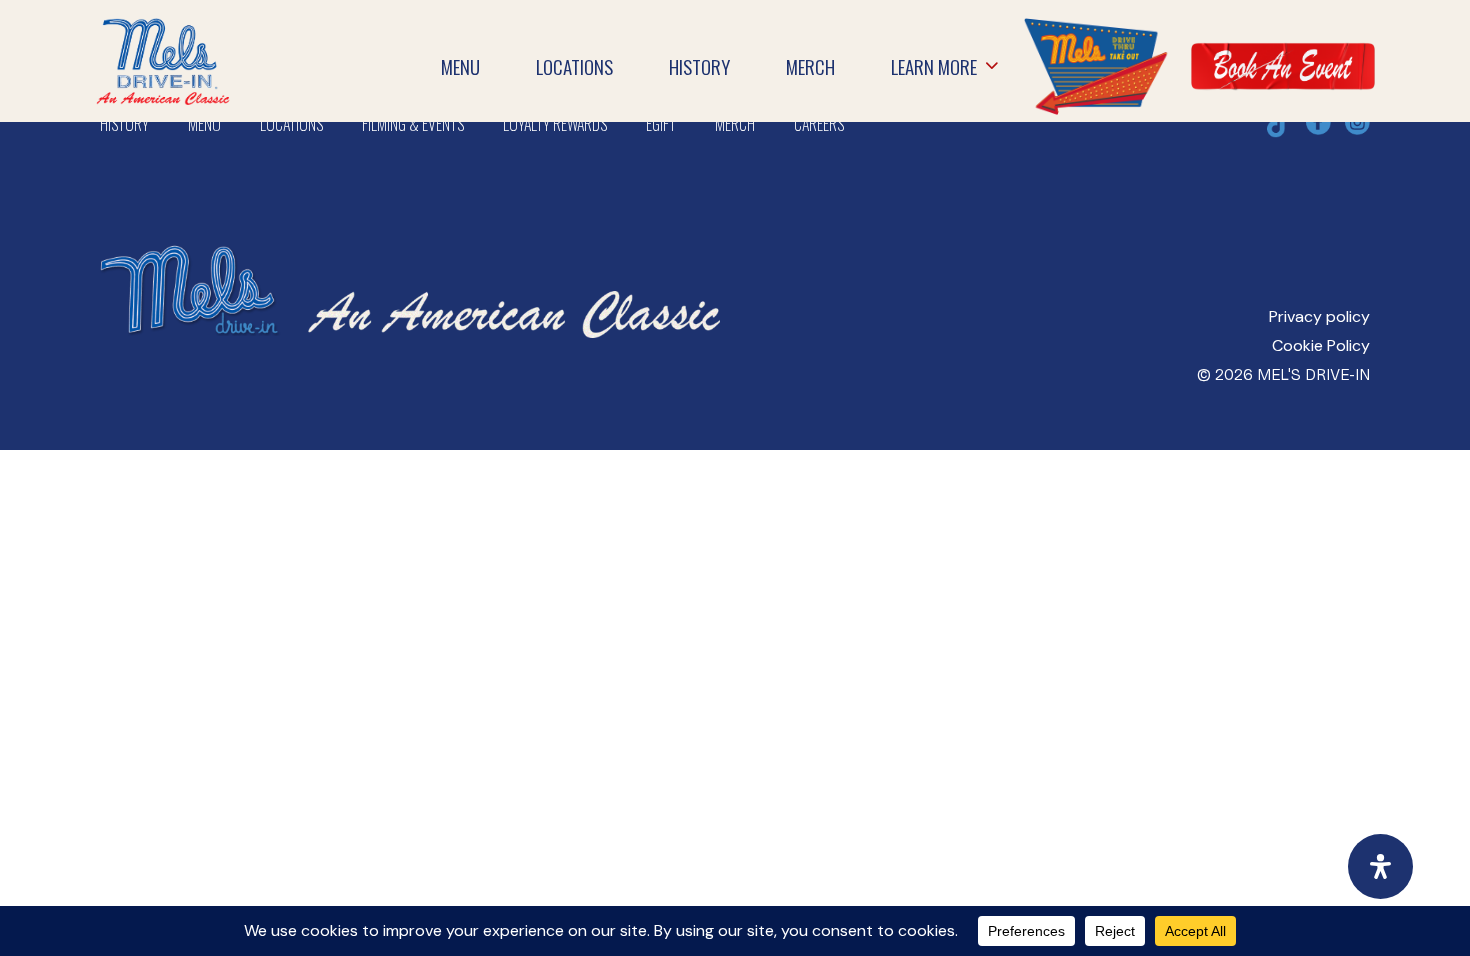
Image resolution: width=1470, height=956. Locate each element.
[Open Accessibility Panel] (1380, 866)
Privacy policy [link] (1319, 316)
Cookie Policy (1321, 345)
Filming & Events (413, 124)
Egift (661, 124)
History (124, 124)
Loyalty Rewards (555, 124)
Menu (204, 124)
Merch (735, 124)
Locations (291, 124)
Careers (819, 124)
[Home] (163, 31)
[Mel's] (410, 226)
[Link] (1095, 66)
